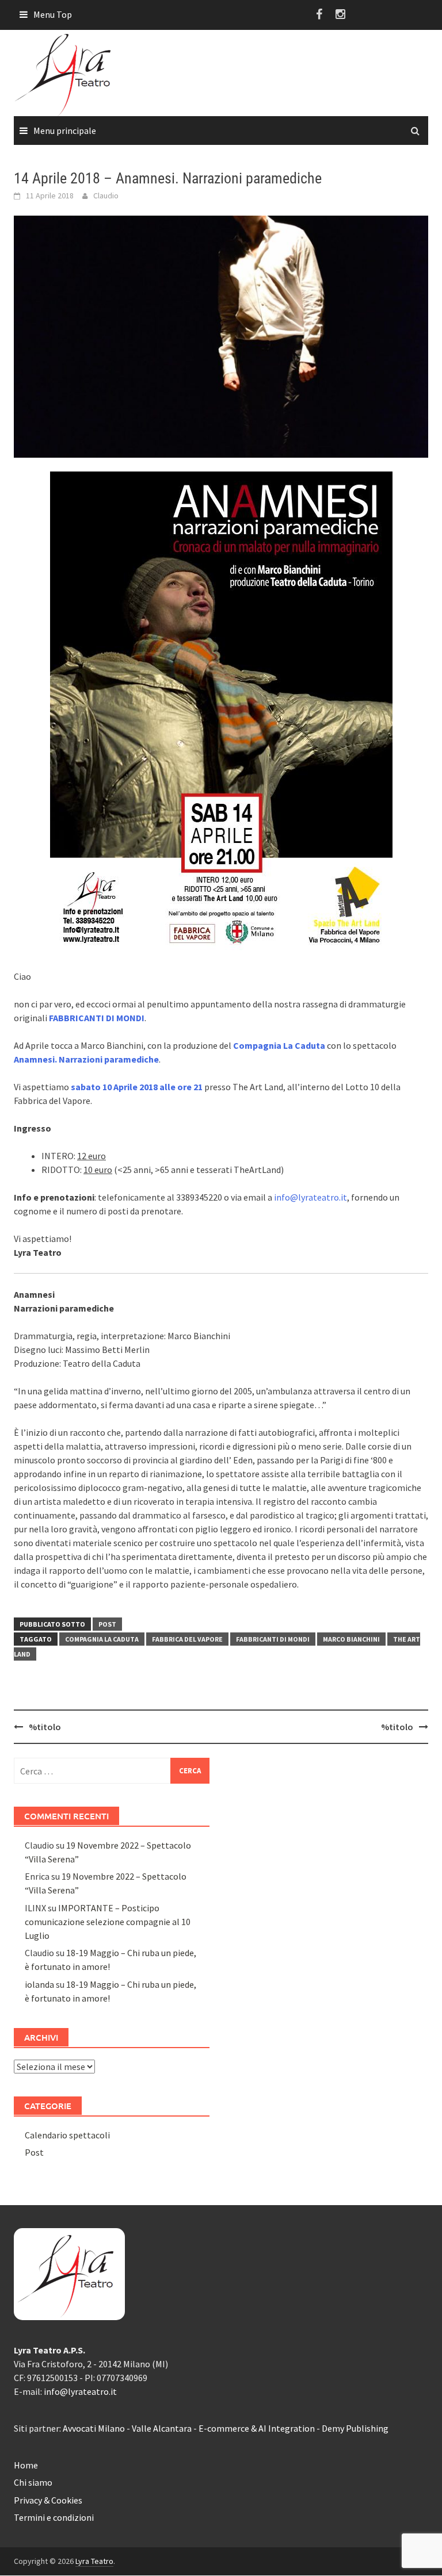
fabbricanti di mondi (273, 1639)
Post (107, 1624)
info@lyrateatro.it (310, 1197)
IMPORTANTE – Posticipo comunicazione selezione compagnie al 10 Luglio (108, 1922)
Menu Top (53, 14)
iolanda (39, 1984)
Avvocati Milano (94, 2428)
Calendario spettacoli (67, 2135)
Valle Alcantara (162, 2428)
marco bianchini (351, 1639)
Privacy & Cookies (48, 2500)
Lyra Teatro (94, 2561)
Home (26, 2465)
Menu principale (65, 131)
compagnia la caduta (102, 1639)
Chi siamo (33, 2482)
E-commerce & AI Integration (257, 2428)
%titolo (45, 1727)
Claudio (106, 195)
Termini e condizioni (54, 2517)
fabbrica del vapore (187, 1639)
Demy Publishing (355, 2428)
